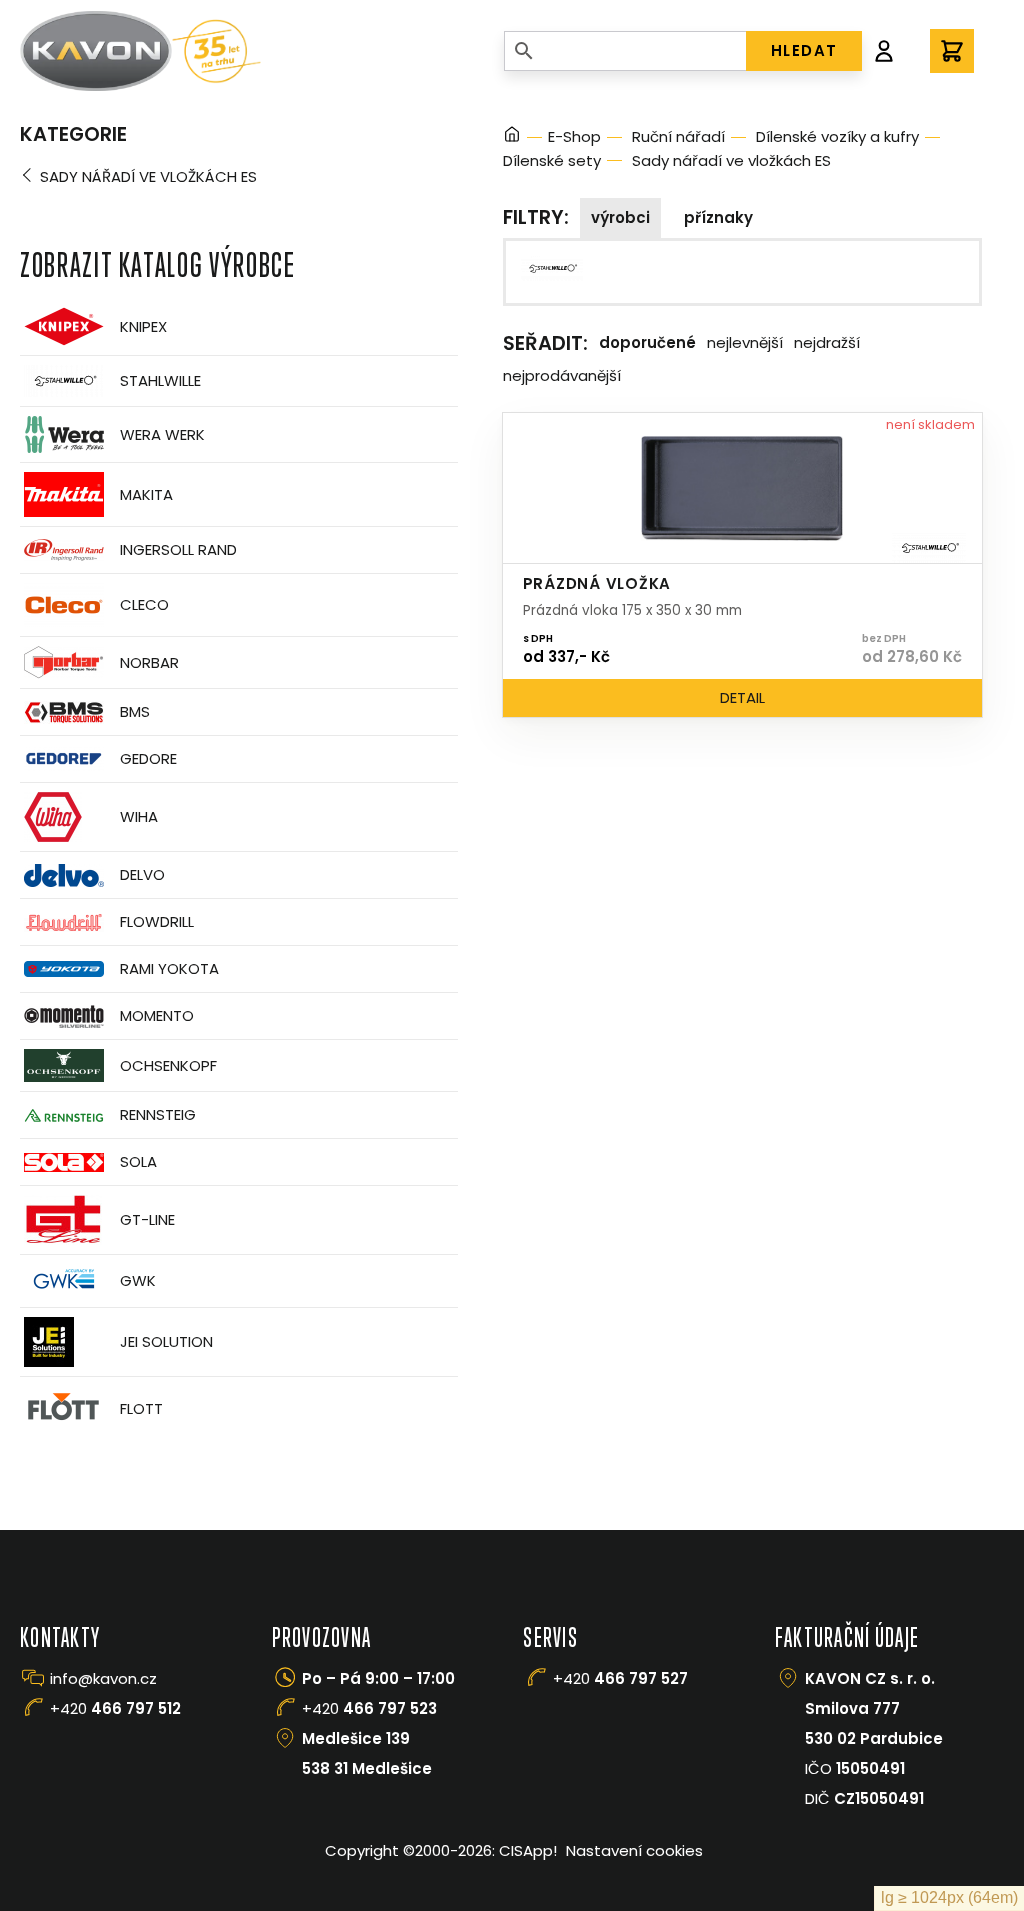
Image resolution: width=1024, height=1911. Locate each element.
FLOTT (141, 1408)
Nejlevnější (745, 342)
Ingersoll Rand (178, 549)
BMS (135, 711)
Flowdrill (157, 921)
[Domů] (512, 137)
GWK (138, 1280)
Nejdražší (827, 342)
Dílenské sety (552, 160)
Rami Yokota (169, 968)
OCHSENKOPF (168, 1065)
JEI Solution (166, 1341)
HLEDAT (804, 50)
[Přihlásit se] (884, 51)
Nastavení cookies (634, 1850)
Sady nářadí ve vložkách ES (148, 176)
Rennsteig (158, 1114)
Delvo (142, 874)
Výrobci (620, 217)
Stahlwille (160, 380)
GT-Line (147, 1219)
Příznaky (718, 217)
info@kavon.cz (103, 1678)
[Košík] (952, 51)
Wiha (139, 816)
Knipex (143, 326)
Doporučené (647, 342)
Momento (157, 1015)
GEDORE (148, 758)
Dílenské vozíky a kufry (837, 136)
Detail (742, 697)
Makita (146, 494)
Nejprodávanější (562, 375)
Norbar (149, 662)
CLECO (144, 604)
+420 (115, 1708)
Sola (138, 1161)
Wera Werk (162, 434)
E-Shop (574, 136)
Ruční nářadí (678, 136)
